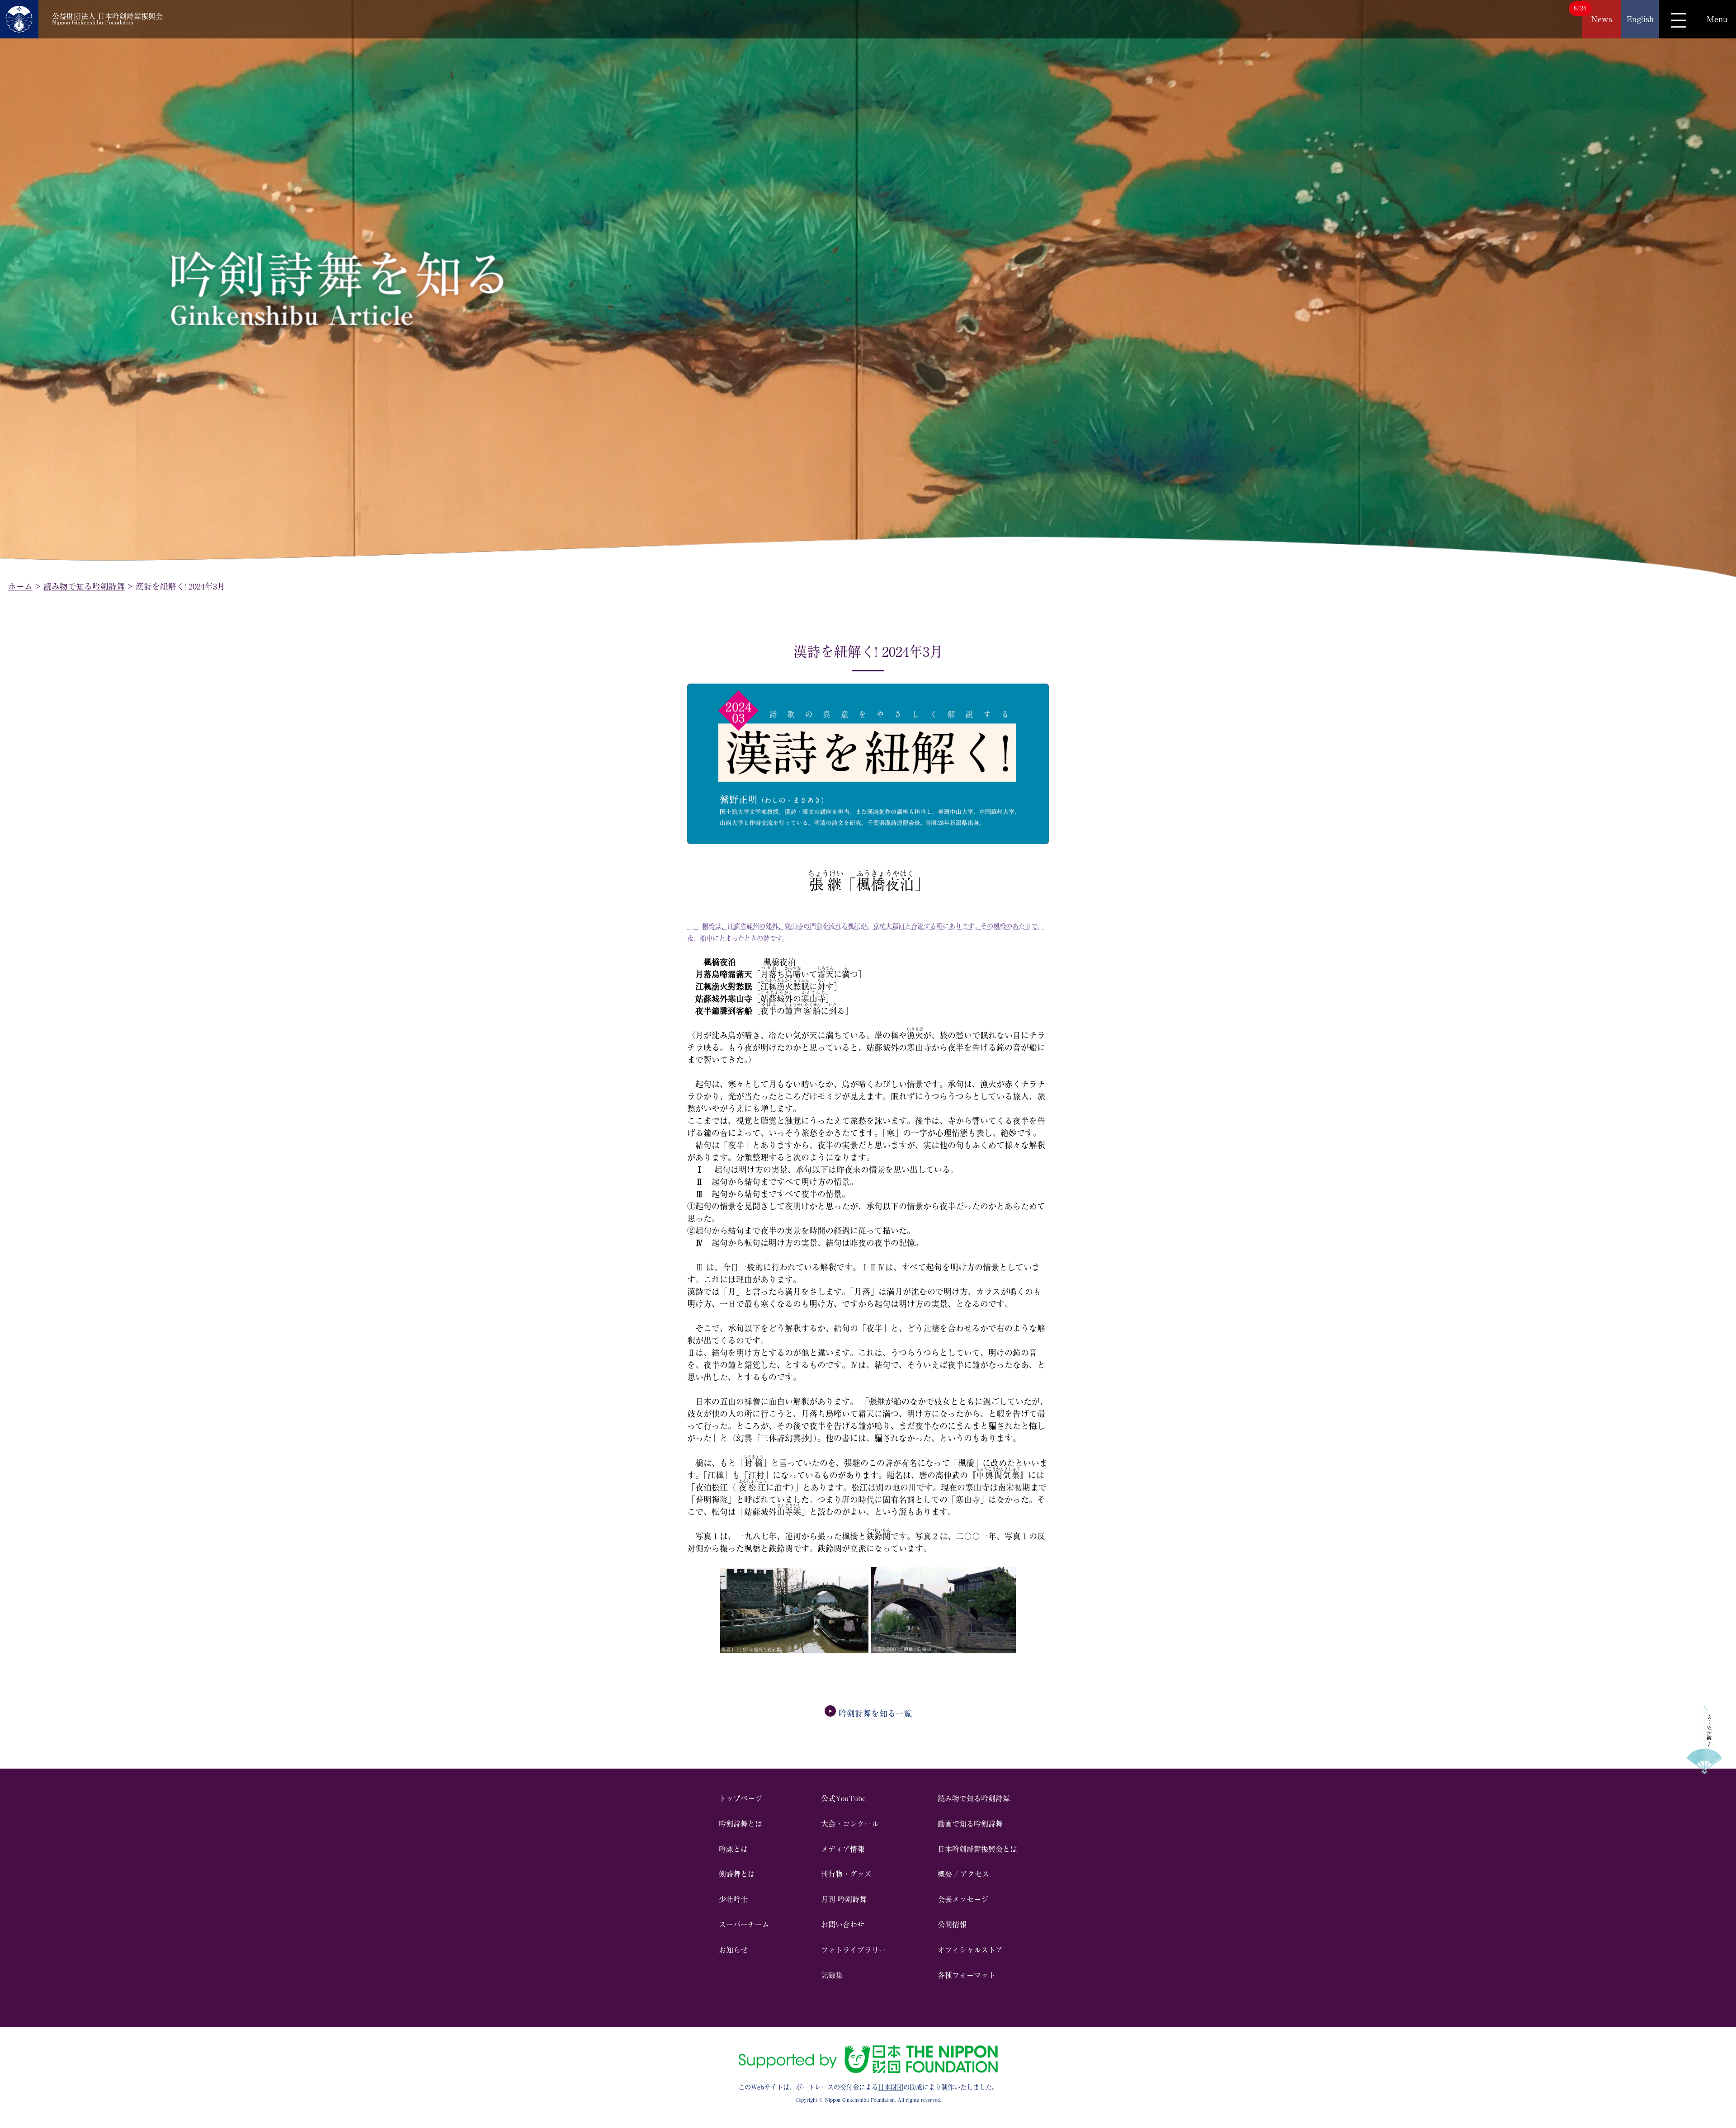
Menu (1717, 19)
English (1640, 19)
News (1602, 19)
